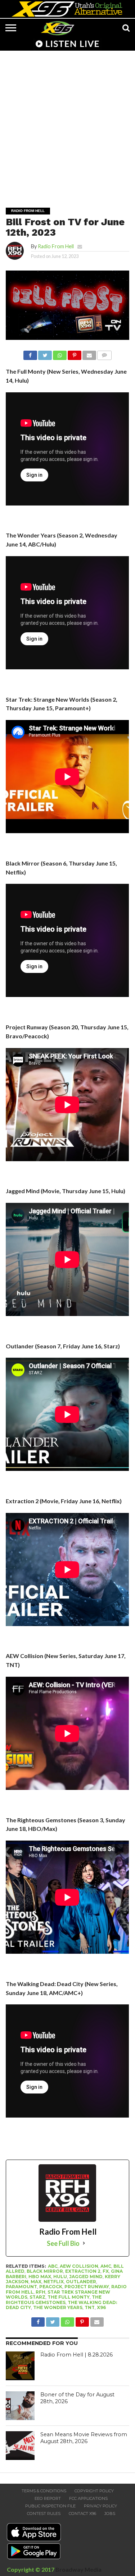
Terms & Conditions (44, 2491)
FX (106, 2271)
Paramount (21, 2287)
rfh (40, 2292)
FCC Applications (88, 2498)
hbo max (40, 2277)
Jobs (110, 2513)
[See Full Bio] (84, 2243)
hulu (60, 2277)
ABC (53, 2266)
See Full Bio (63, 2243)
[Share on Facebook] (30, 353)
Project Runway (87, 2287)
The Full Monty (69, 2297)
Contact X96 (82, 2513)
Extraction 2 (83, 2271)
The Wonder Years (58, 2307)
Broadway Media (78, 2569)
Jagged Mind (86, 2277)
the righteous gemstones (54, 2300)
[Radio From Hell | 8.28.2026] (20, 2366)
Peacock (51, 2287)
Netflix (54, 2282)
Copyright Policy (94, 2491)
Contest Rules (44, 2513)
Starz (37, 2297)
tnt (90, 2307)
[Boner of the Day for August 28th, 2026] (20, 2406)
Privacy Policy (100, 2506)
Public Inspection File (50, 2506)
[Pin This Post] (75, 353)
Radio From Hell (56, 246)
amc (106, 2266)
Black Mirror (45, 2271)
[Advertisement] (67, 124)
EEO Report (48, 2498)
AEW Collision (79, 2266)
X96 (101, 2307)
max (36, 2282)
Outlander (81, 2282)
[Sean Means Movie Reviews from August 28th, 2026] (20, 2446)
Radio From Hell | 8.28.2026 (76, 2355)
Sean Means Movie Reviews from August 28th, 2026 (84, 2438)
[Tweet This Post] (45, 353)
